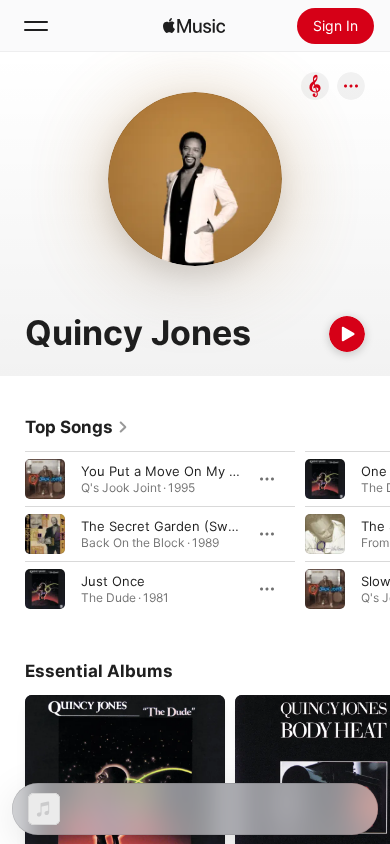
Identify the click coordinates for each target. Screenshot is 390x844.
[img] (194, 26)
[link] (77, 427)
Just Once (113, 581)
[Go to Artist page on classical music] (315, 87)
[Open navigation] (36, 26)
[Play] (347, 334)
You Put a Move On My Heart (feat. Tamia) (213, 471)
